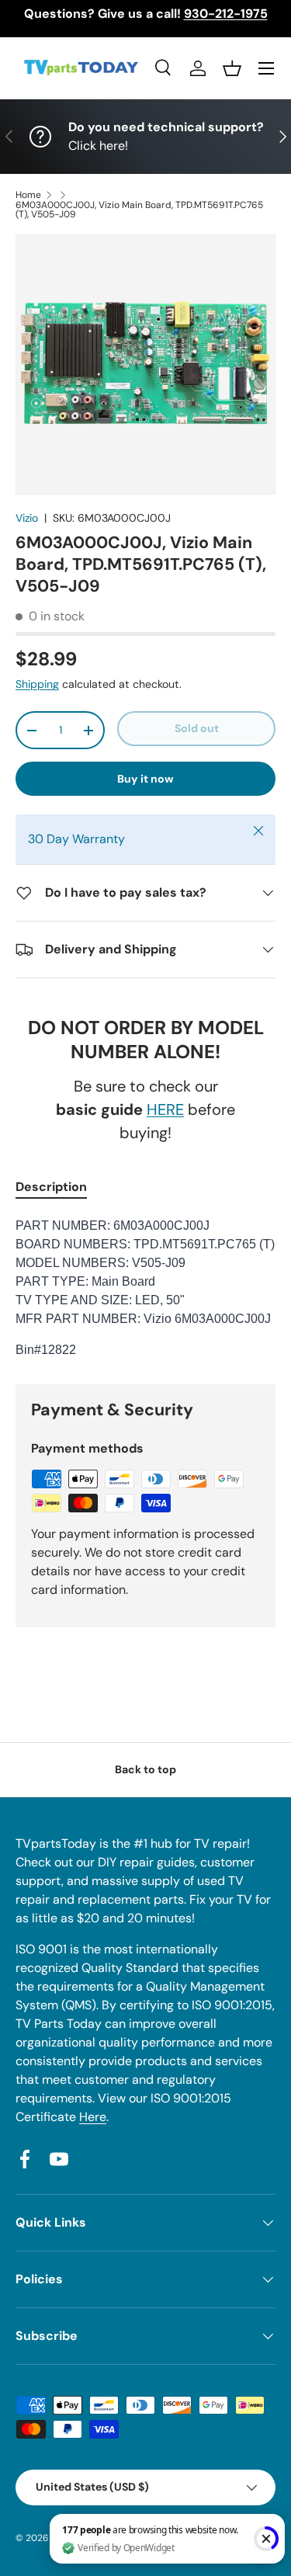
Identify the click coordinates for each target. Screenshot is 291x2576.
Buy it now (145, 779)
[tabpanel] (145, 1288)
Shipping (37, 684)
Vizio (27, 518)
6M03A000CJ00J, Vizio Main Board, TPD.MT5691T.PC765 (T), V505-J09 (139, 210)
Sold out (197, 728)
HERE (165, 1109)
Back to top (145, 1769)
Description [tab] (51, 1187)
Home (28, 195)
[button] (232, 68)
